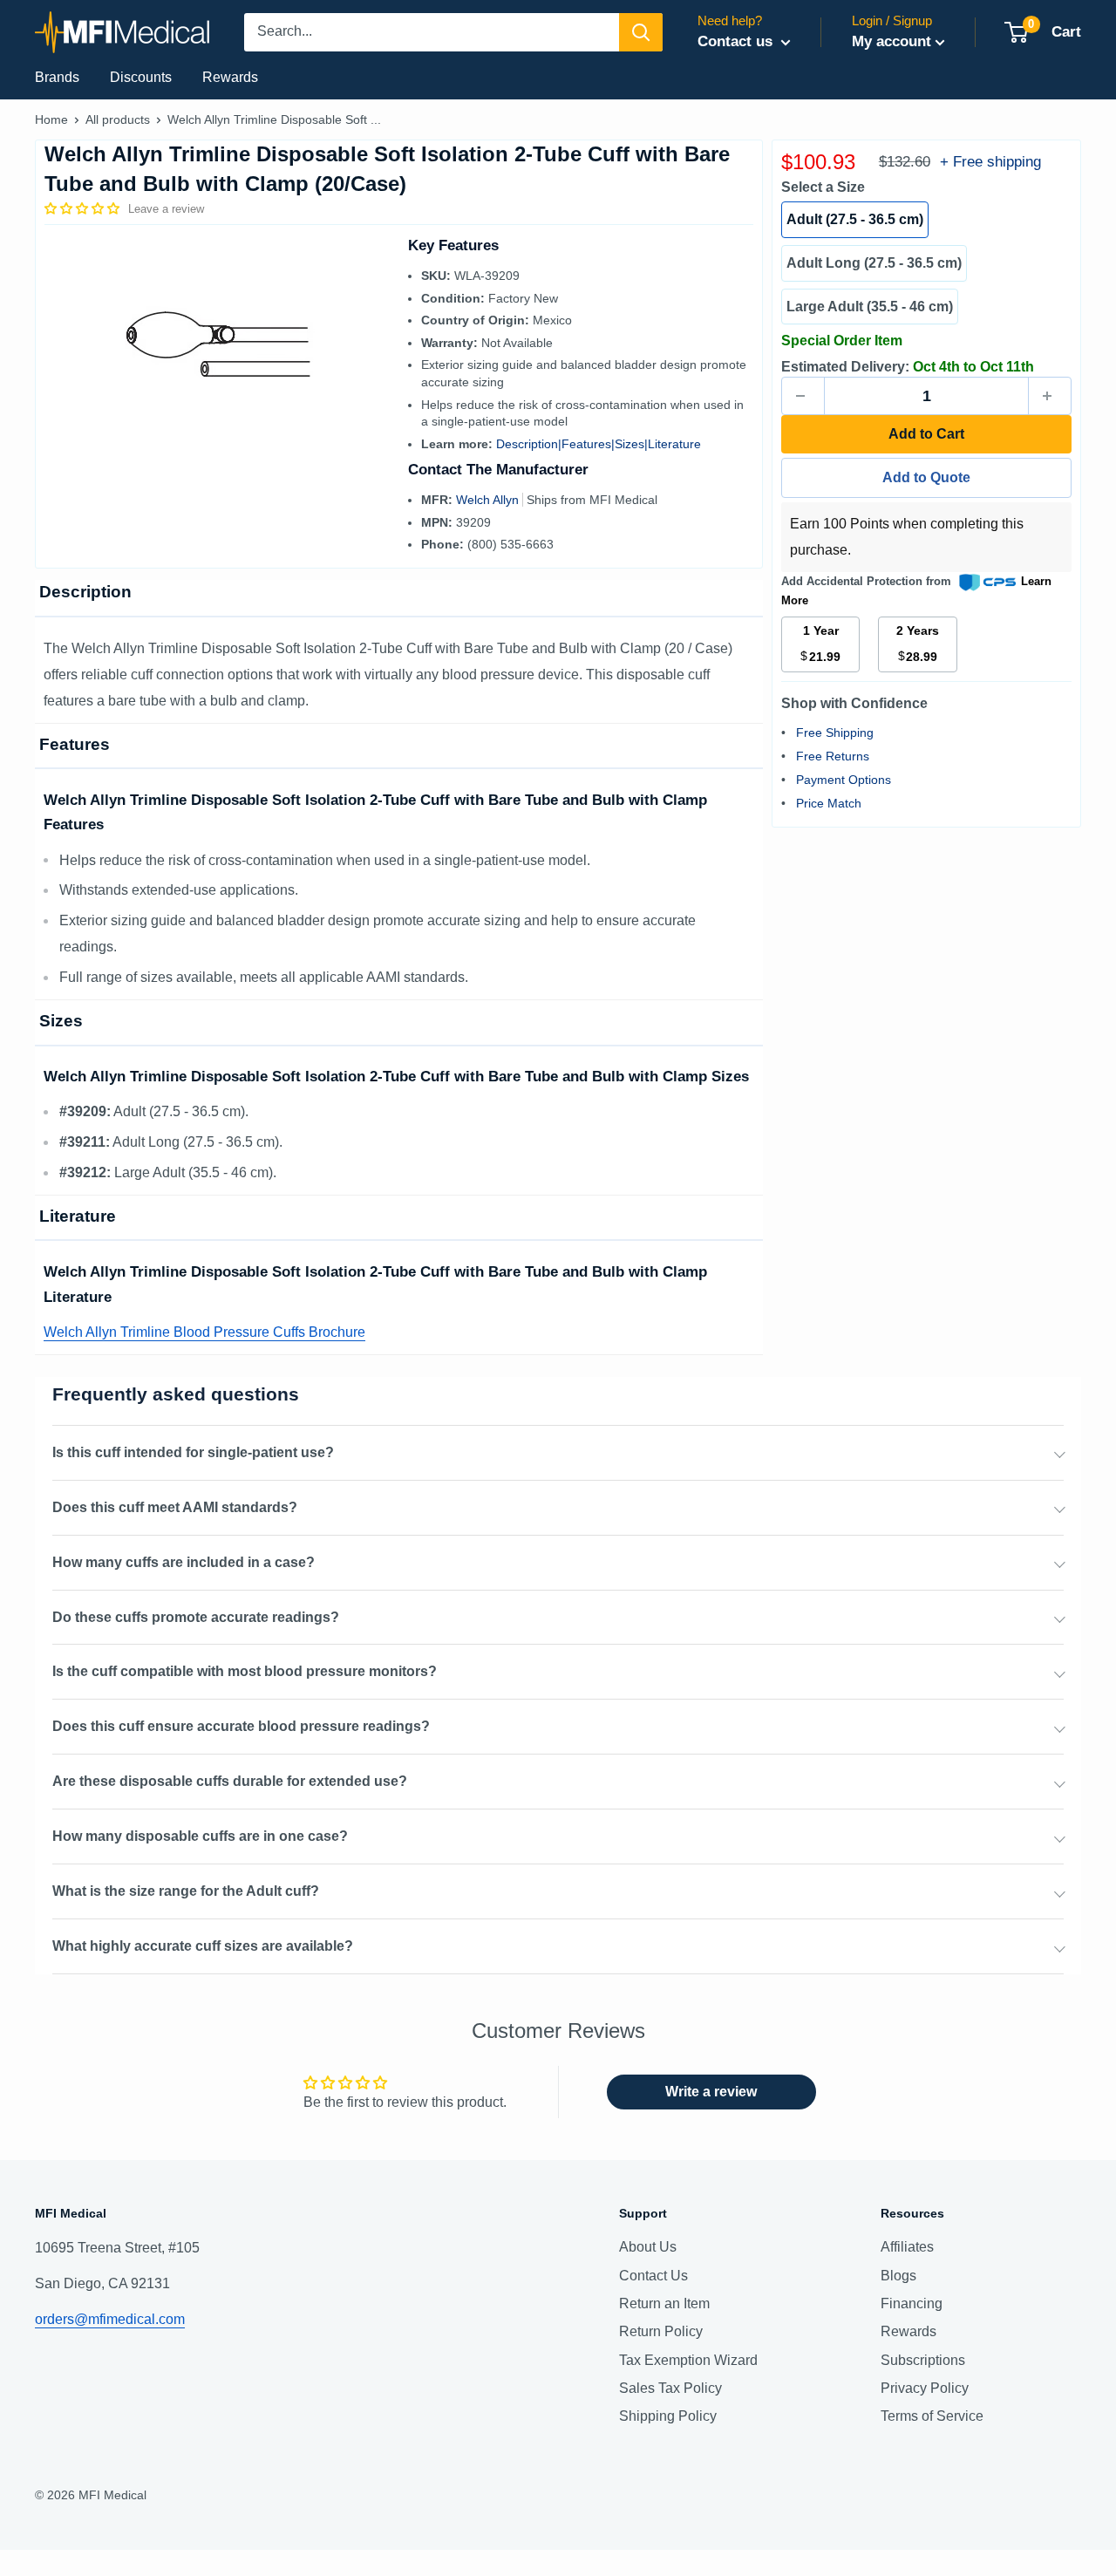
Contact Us (653, 2276)
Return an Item (664, 2303)
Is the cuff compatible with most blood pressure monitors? (245, 1671)
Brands (57, 77)
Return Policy (661, 2331)
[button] (84, 208)
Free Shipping (835, 733)
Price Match (829, 803)
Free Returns (833, 756)
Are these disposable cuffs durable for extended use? (230, 1781)
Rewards (230, 77)
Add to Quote (926, 477)
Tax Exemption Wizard (688, 2360)
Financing (912, 2303)
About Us (648, 2247)
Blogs (898, 2276)
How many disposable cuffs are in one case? (200, 1836)
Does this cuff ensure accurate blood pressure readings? (241, 1726)
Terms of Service (932, 2416)
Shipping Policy (668, 2416)
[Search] (641, 32)
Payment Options (844, 780)
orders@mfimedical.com (110, 2319)
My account (891, 41)
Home (51, 119)
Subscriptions (923, 2360)
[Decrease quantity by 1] (803, 396)
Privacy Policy (925, 2388)
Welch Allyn (489, 500)
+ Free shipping (990, 162)
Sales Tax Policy (670, 2388)
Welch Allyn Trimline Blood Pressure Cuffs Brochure (204, 1332)
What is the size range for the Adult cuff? (186, 1891)
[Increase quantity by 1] (1050, 396)
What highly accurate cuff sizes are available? (203, 1946)
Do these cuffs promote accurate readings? (196, 1617)
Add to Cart (926, 434)
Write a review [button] (711, 2092)
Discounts (141, 77)
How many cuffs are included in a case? (184, 1562)
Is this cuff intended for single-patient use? (193, 1452)
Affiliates (907, 2247)
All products (118, 119)
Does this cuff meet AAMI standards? (175, 1507)
